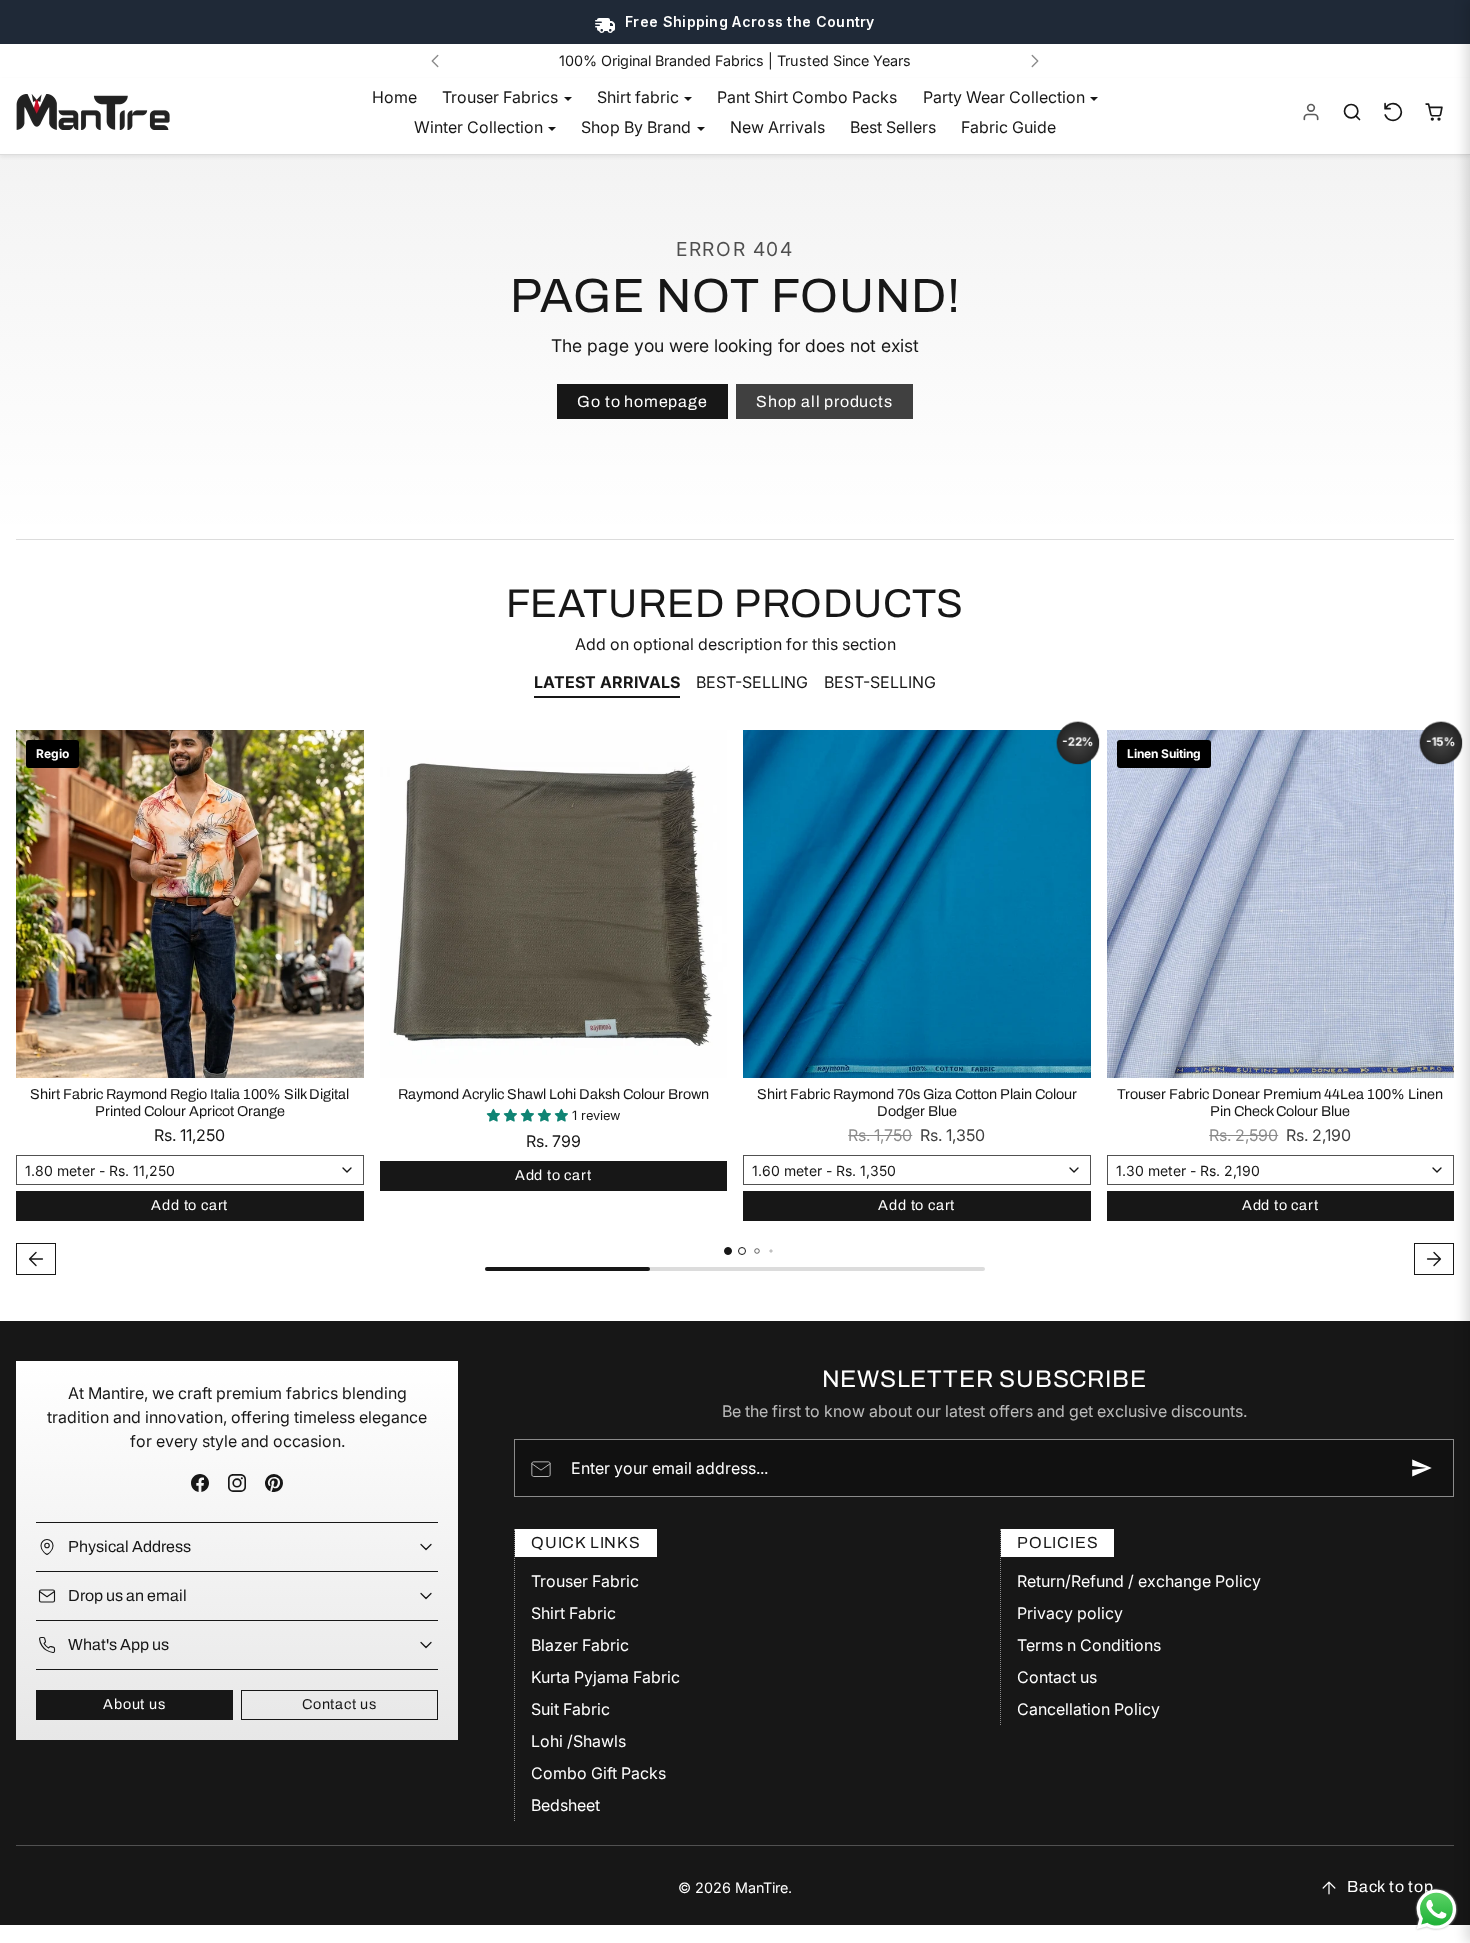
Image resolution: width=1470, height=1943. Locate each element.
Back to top (1390, 1886)
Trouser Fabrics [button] (502, 97)
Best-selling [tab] (752, 682)
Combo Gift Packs (598, 1773)
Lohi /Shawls (578, 1741)
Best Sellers (893, 127)
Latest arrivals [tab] (607, 682)
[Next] (1035, 61)
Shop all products (824, 401)
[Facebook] (199, 1483)
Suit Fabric (570, 1709)
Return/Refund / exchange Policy (1139, 1581)
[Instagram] (236, 1483)
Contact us (339, 1704)
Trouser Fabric (585, 1581)
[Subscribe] (1422, 1468)
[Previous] (435, 61)
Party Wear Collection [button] (1006, 97)
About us (134, 1704)
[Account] (1311, 112)
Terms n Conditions (1089, 1645)
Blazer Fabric (580, 1645)
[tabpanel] (735, 1005)
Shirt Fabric (573, 1613)
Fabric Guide (1008, 127)
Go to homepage (642, 401)
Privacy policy (1070, 1613)
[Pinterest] (274, 1483)
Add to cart (189, 1205)
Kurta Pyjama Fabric (605, 1677)
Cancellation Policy (1088, 1709)
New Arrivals (777, 127)
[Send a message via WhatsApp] (1436, 1909)
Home (394, 97)
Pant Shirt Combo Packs (807, 97)
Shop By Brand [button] (638, 127)
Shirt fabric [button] (640, 97)
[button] (1352, 112)
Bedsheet (565, 1805)
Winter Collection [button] (480, 127)
